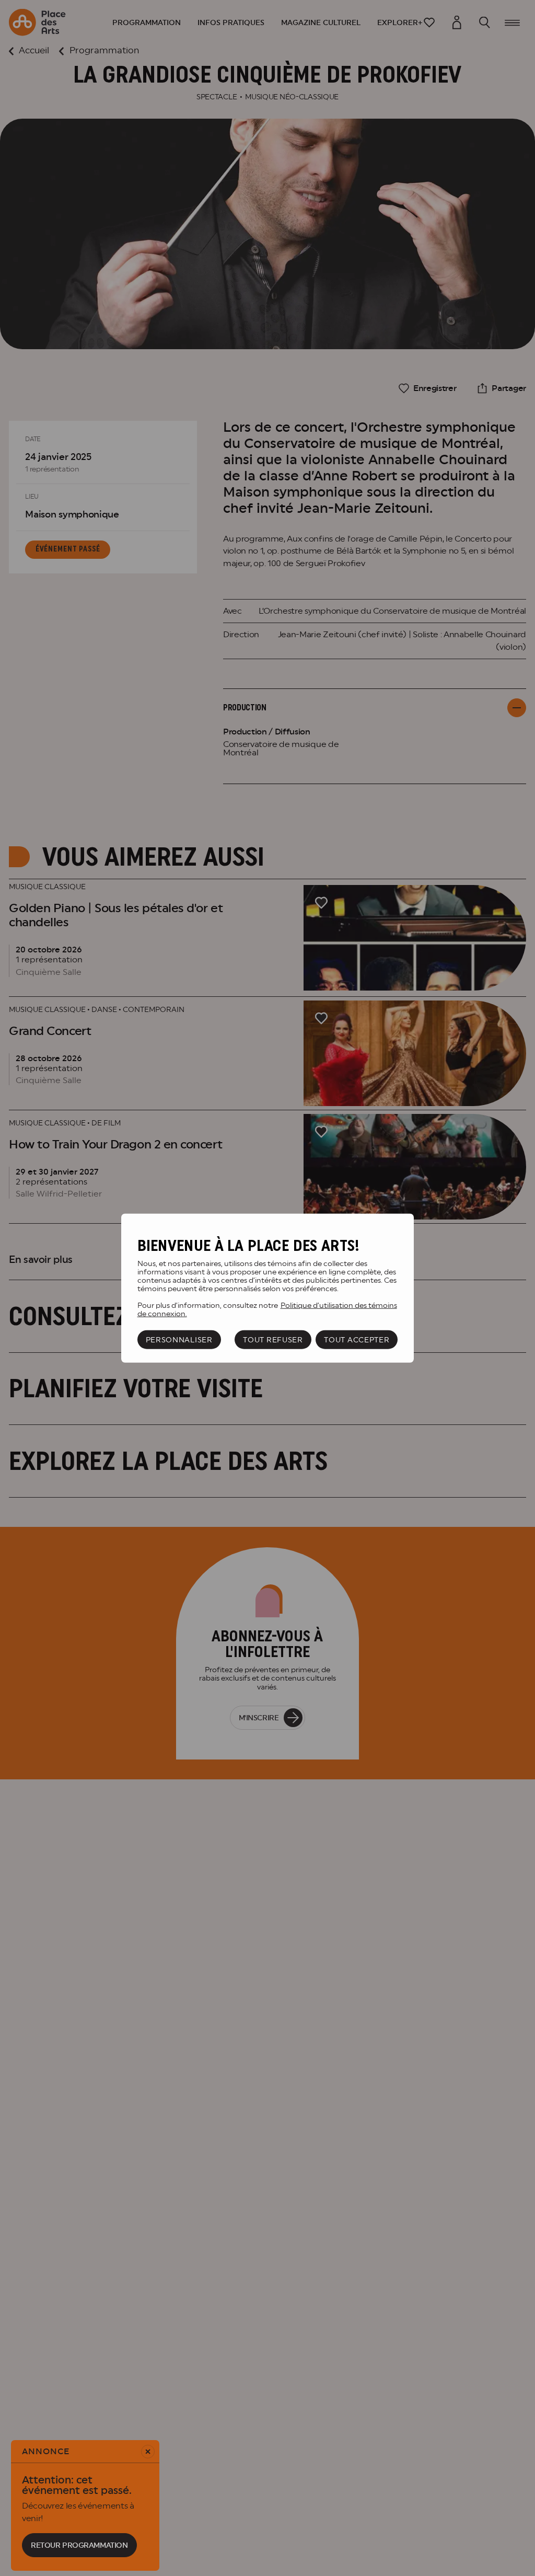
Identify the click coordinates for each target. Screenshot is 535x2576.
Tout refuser (273, 1340)
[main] (267, 1288)
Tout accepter (357, 1340)
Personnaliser (179, 1340)
